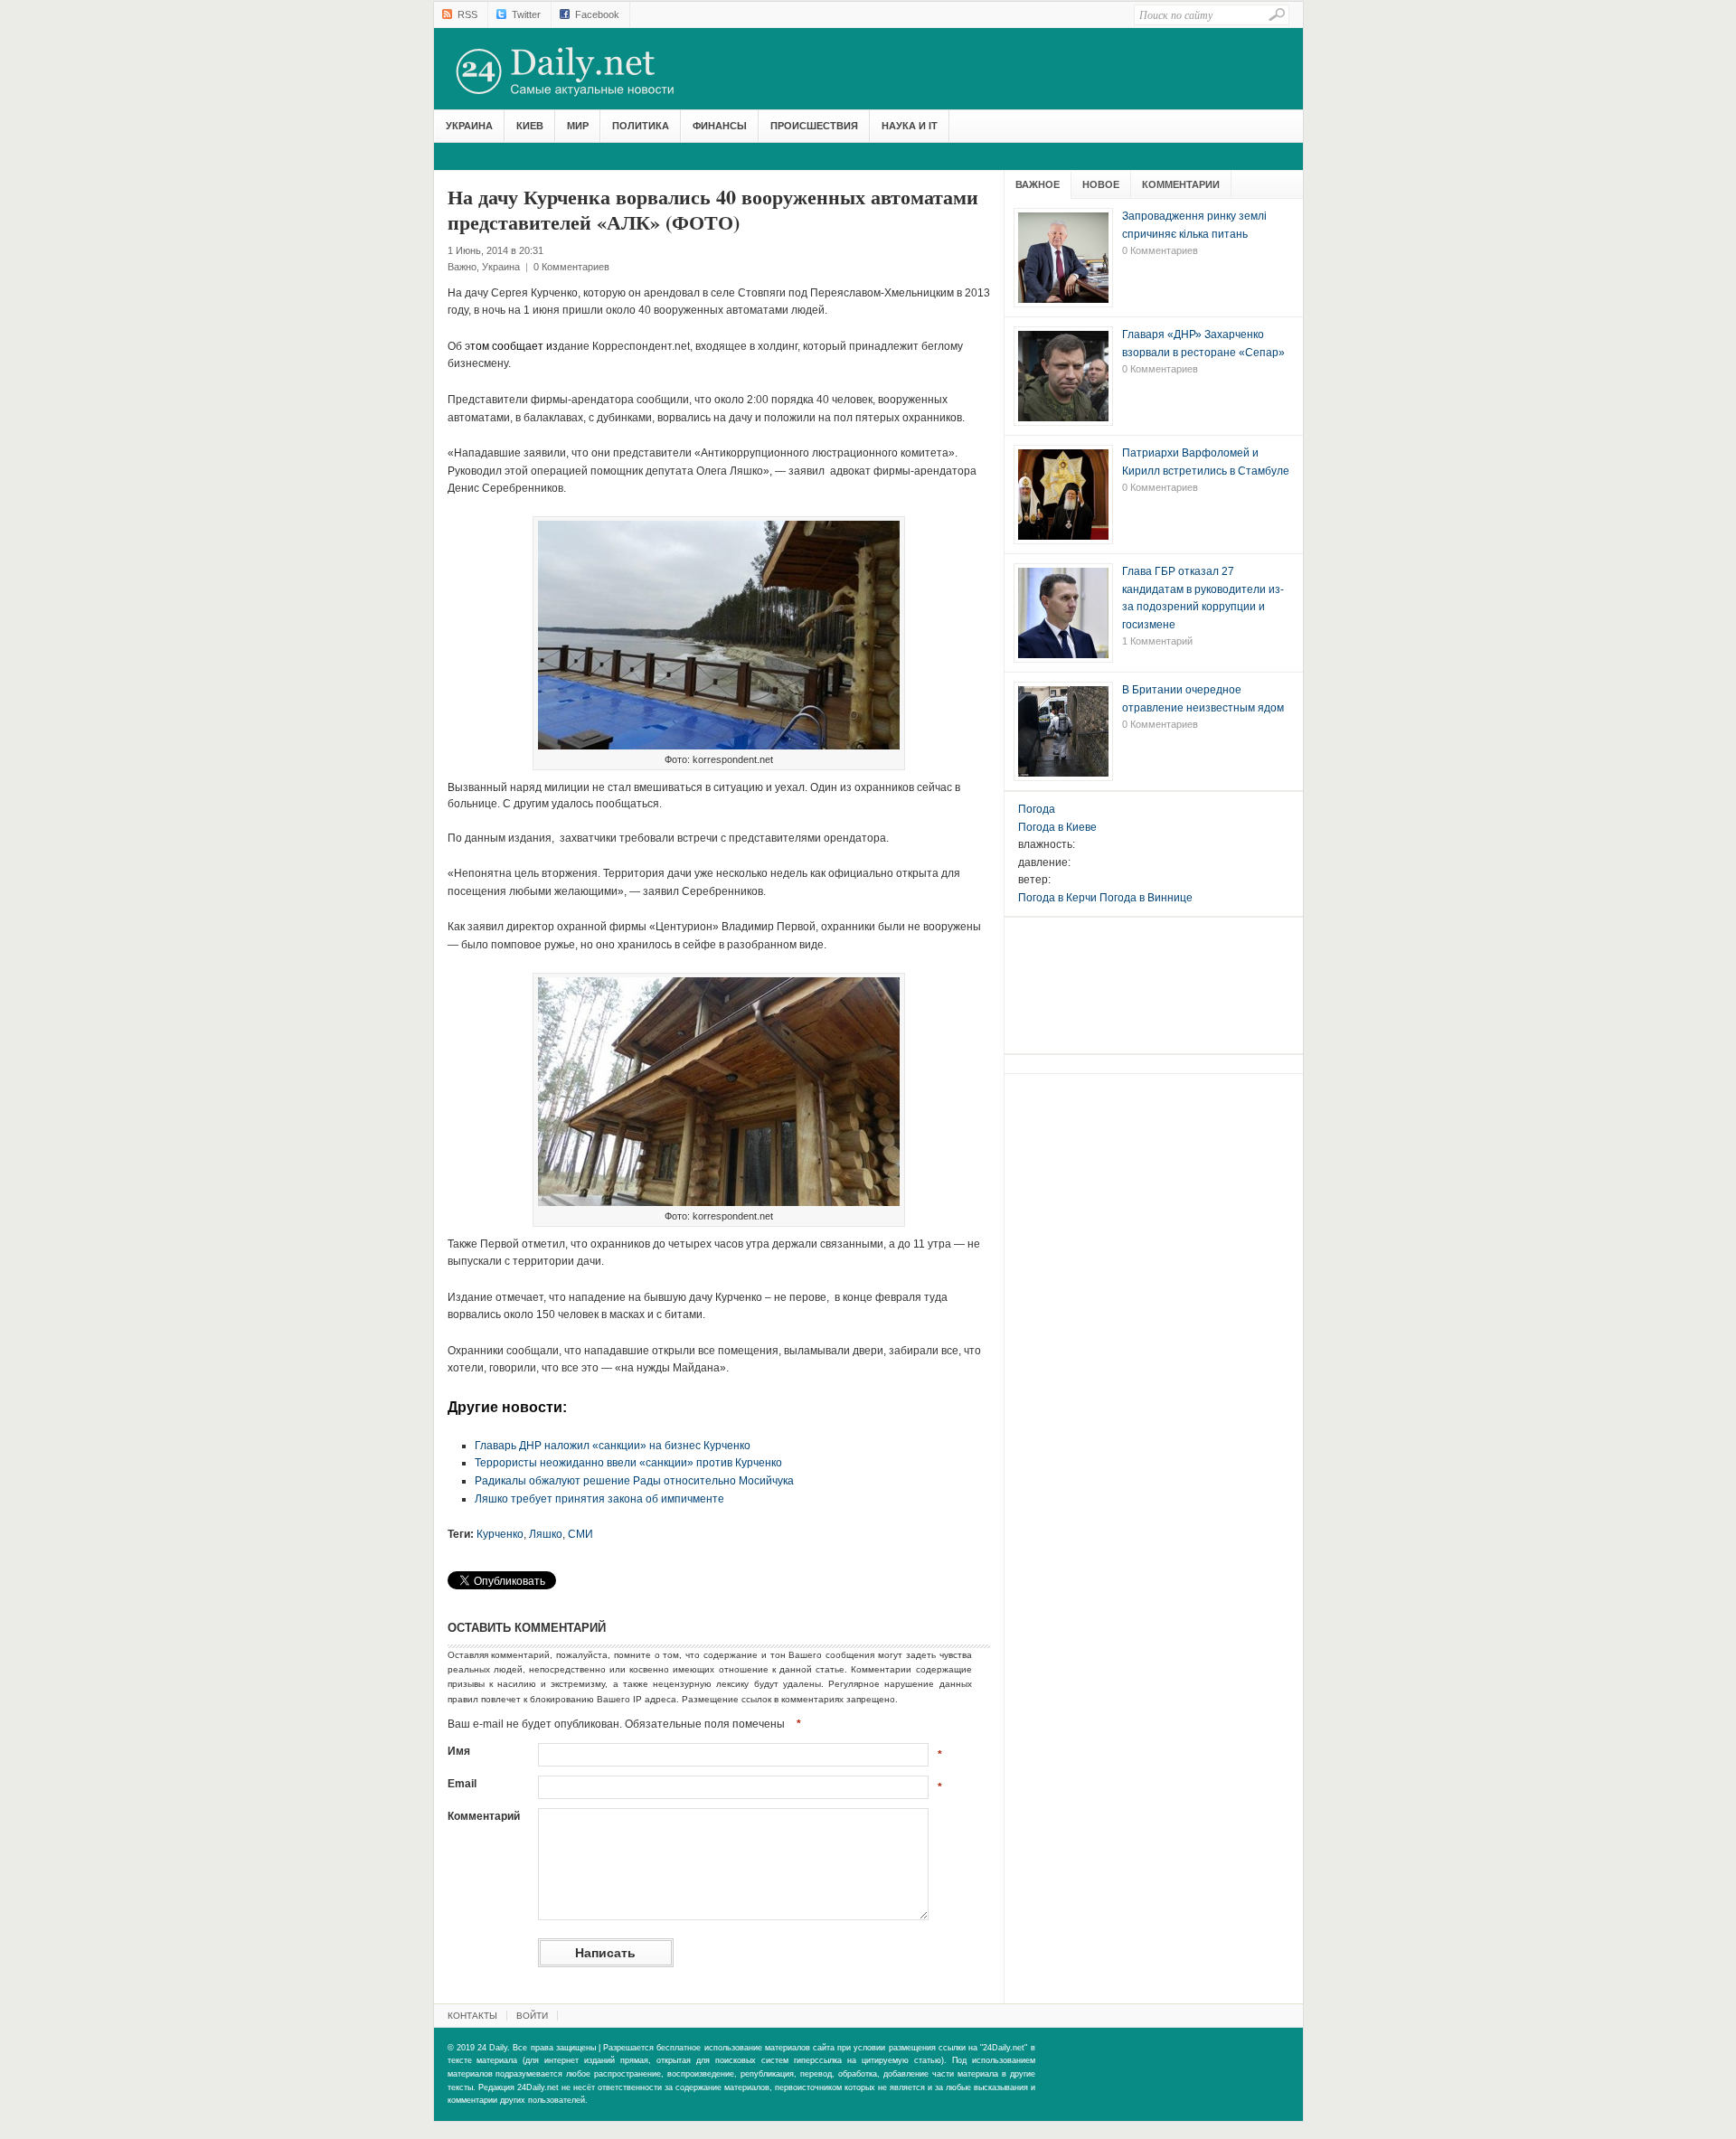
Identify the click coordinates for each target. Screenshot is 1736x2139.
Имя (459, 1751)
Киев (530, 126)
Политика (641, 126)
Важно (462, 267)
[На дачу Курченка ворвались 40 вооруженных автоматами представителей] (719, 750)
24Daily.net (583, 71)
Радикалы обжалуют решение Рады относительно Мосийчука (634, 1481)
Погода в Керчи (1057, 898)
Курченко (500, 1534)
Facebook (597, 14)
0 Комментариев (571, 267)
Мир (578, 126)
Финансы (720, 126)
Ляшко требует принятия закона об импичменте (599, 1499)
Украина (469, 126)
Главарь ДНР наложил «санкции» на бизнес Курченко (613, 1446)
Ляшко (546, 1534)
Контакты (472, 2016)
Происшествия (814, 126)
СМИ (580, 1534)
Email (462, 1784)
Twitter (526, 14)
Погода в (1057, 827)
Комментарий (484, 1816)
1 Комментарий (1157, 641)
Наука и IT (910, 126)
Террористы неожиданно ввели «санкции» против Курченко (628, 1463)
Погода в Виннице (1146, 898)
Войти (532, 2016)
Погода (1037, 809)
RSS (467, 14)
